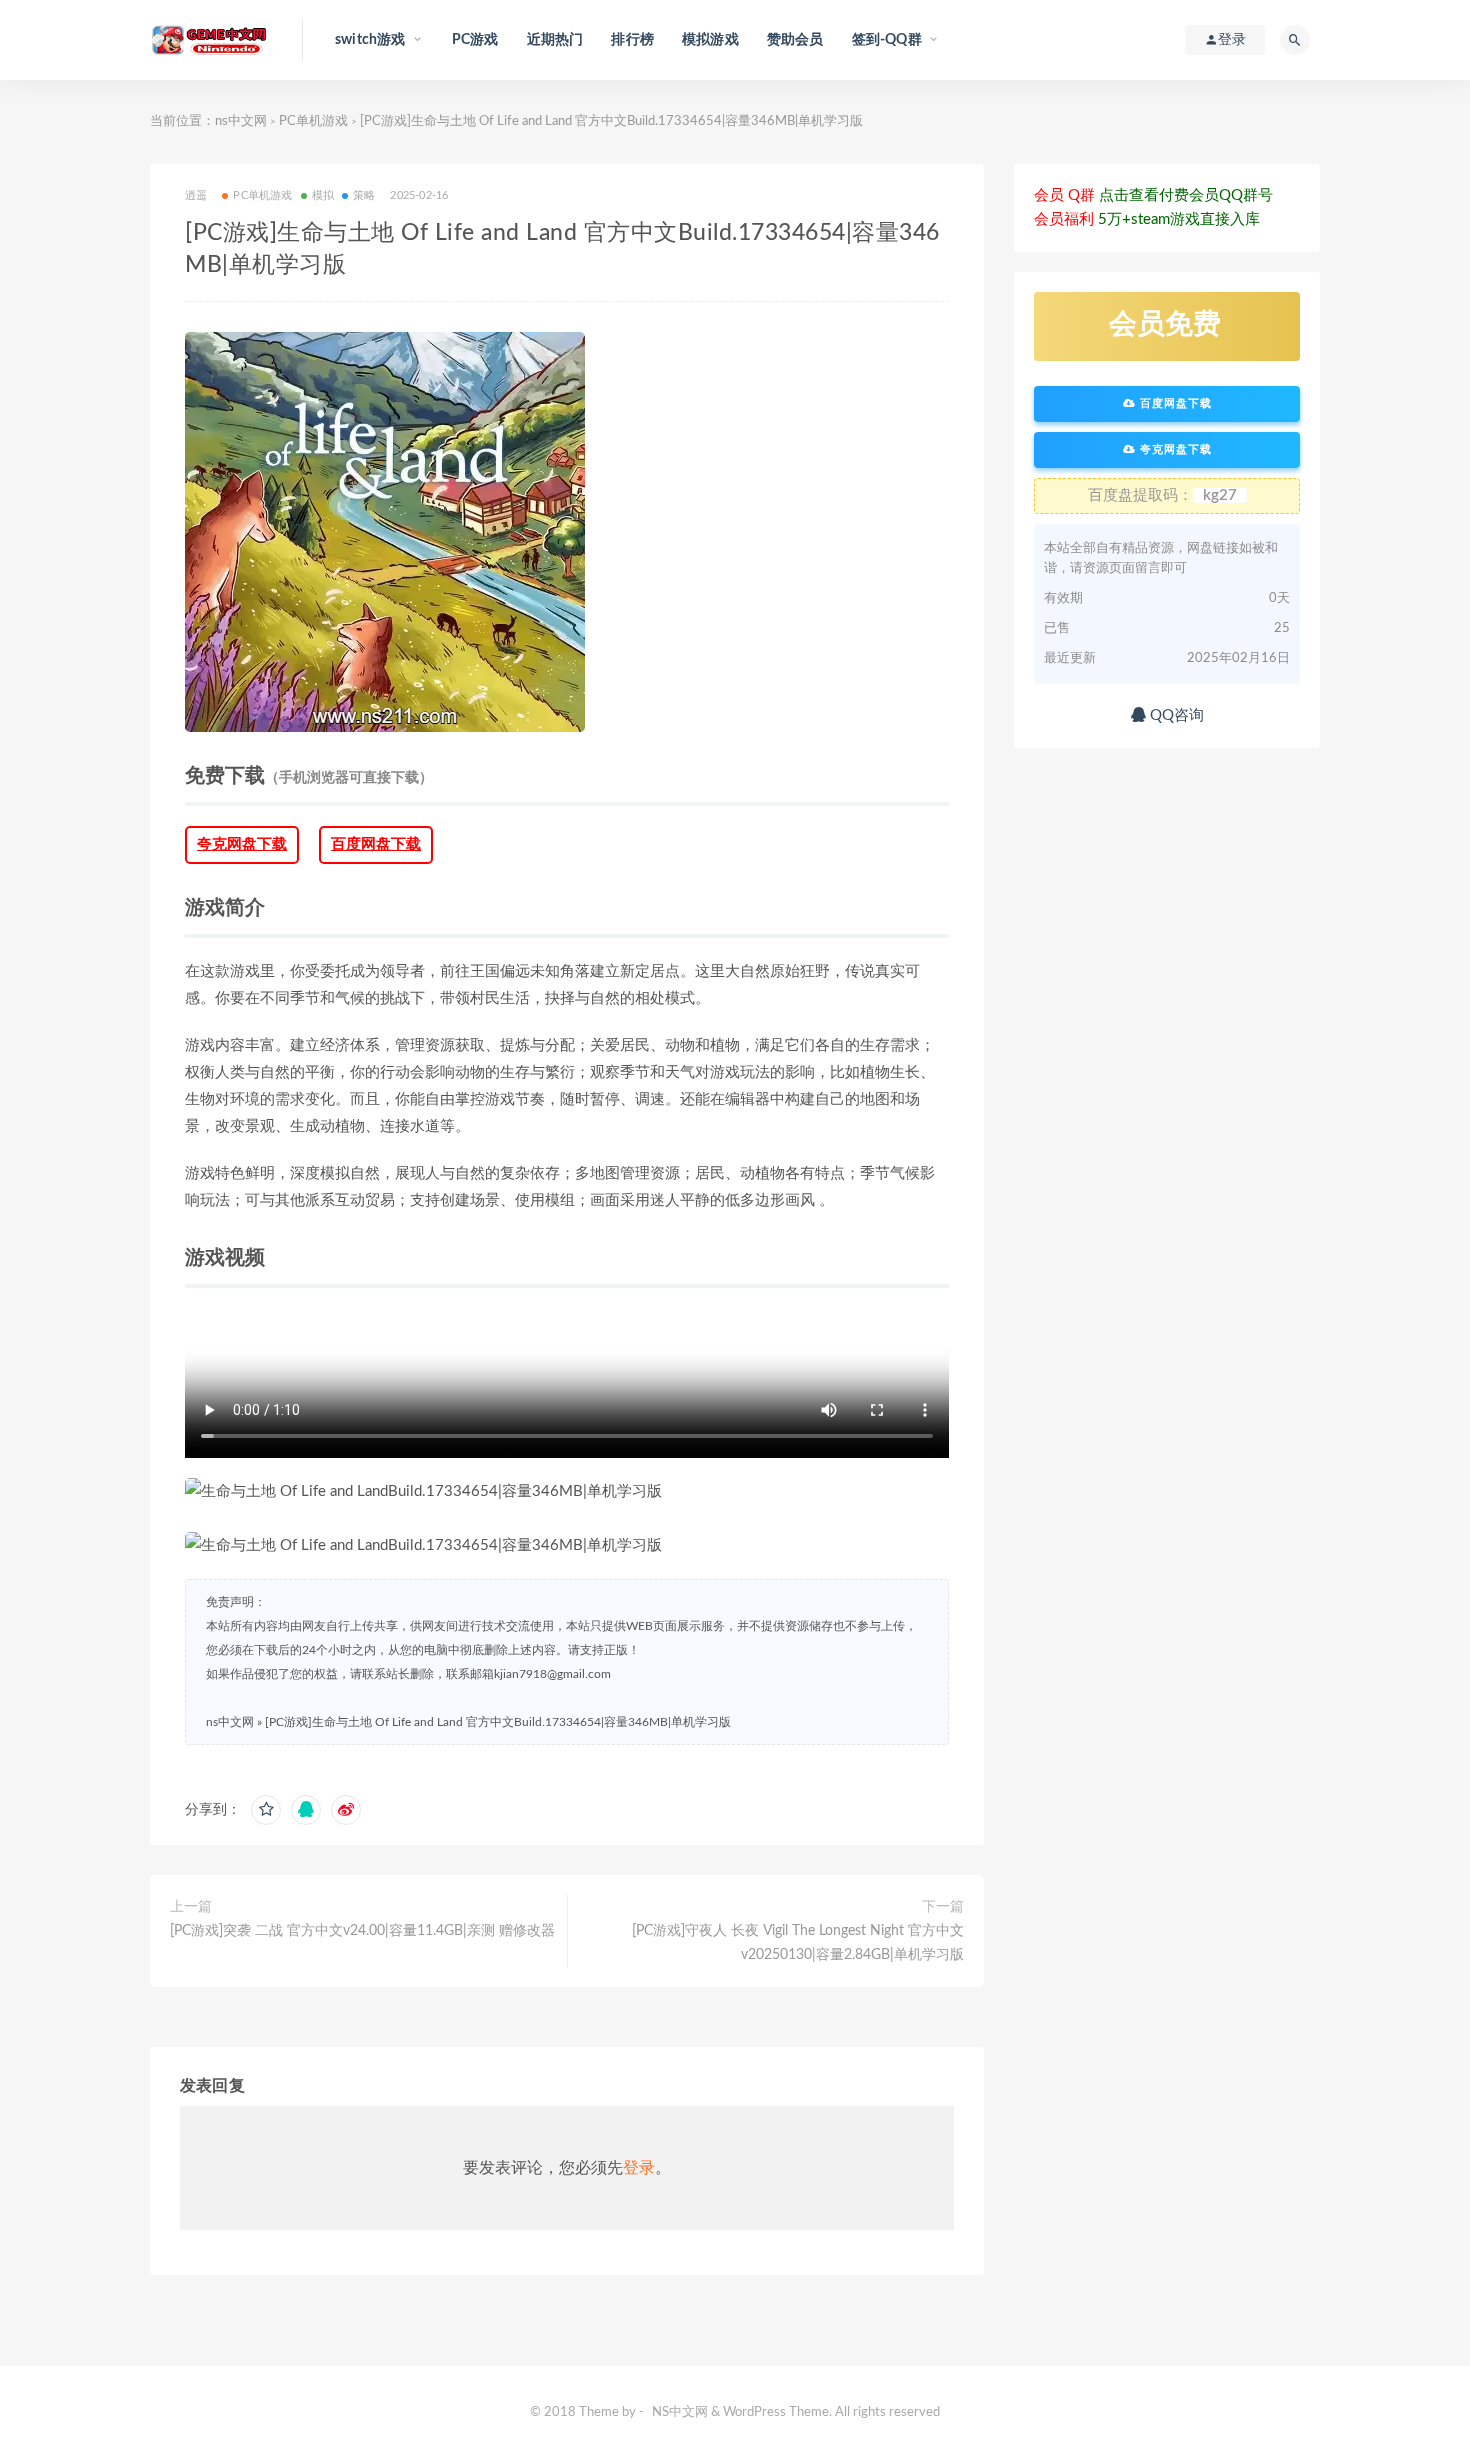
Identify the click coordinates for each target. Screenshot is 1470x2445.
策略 (364, 195)
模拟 (323, 195)
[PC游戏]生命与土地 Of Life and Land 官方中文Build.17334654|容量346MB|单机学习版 (498, 1722)
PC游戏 (475, 40)
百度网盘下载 (376, 844)
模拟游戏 (710, 40)
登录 (639, 2168)
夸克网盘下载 (242, 844)
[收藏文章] (266, 1810)
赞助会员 (795, 40)
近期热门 (555, 40)
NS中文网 (680, 2412)
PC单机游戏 (313, 121)
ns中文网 (241, 121)
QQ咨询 (1175, 715)
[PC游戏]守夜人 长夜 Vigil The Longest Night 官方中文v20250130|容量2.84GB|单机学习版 (798, 1943)
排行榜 (632, 40)
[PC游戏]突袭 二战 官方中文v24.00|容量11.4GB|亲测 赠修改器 (362, 1931)
